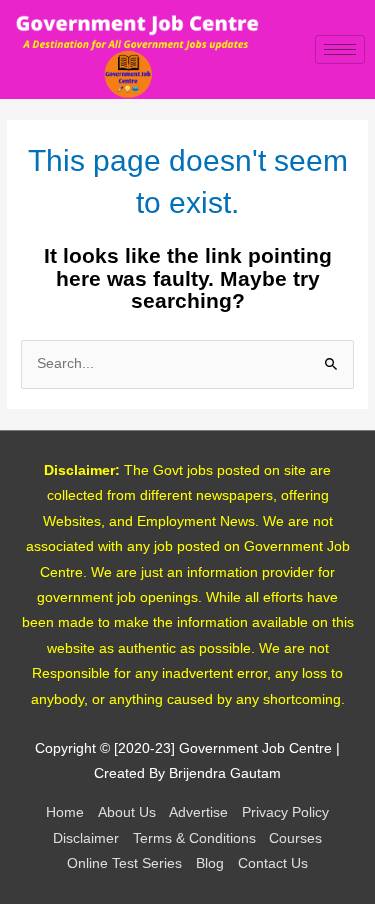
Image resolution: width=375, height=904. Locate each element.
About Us (127, 812)
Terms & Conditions (194, 838)
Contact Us (273, 863)
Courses (295, 838)
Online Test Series (124, 863)
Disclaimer (86, 838)
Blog (210, 863)
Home (65, 812)
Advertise (198, 812)
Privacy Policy (285, 812)
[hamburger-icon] (340, 49)
